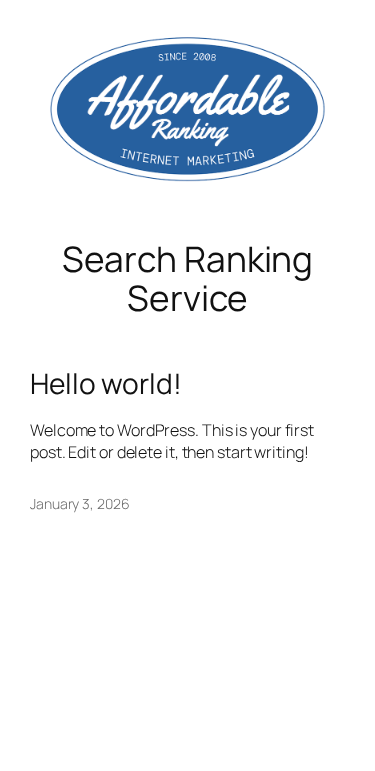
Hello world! (106, 384)
